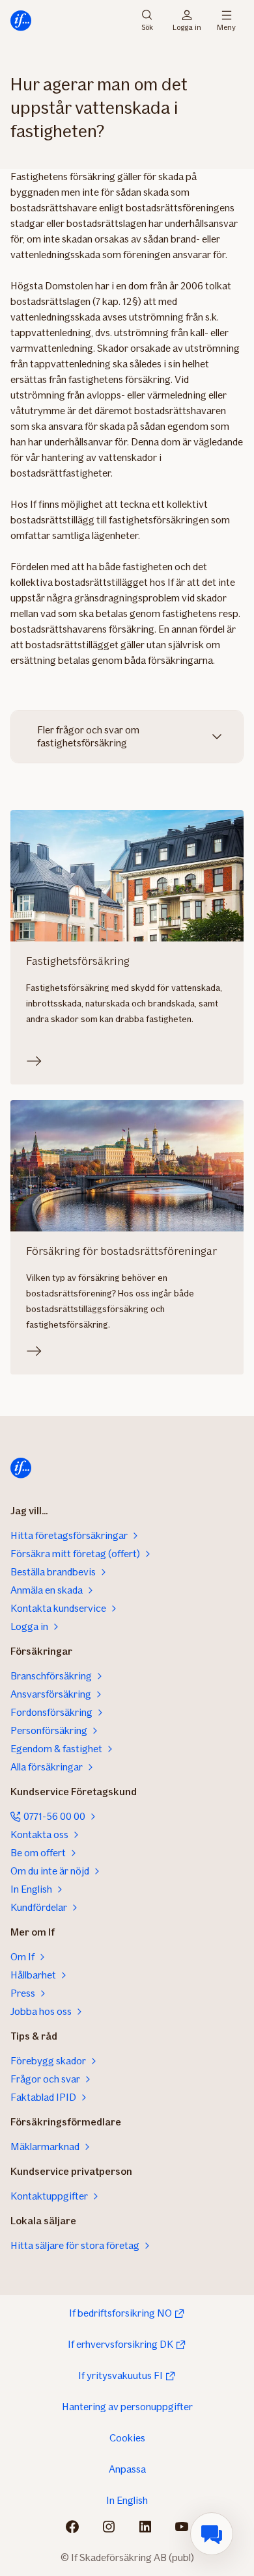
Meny (226, 26)
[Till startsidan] (21, 21)
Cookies (127, 2438)
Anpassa (127, 2469)
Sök (147, 26)
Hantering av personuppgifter (127, 2407)
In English (127, 2500)
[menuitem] (212, 2534)
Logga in (187, 26)
